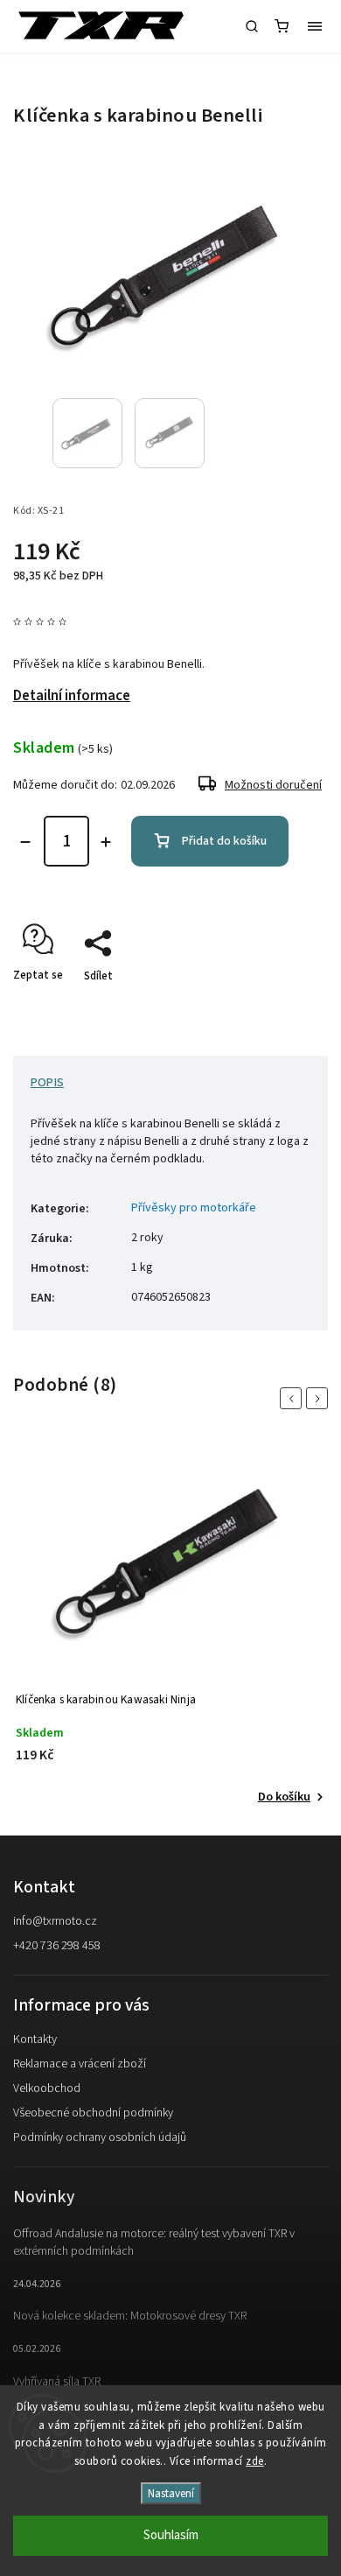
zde (255, 2461)
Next (320, 1398)
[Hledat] (252, 26)
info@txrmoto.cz (55, 1921)
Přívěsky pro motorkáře (194, 1208)
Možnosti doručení (273, 785)
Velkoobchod (47, 2088)
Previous (294, 1398)
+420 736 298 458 (57, 1946)
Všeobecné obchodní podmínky (93, 2113)
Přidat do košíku (224, 841)
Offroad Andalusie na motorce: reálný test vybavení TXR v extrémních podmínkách (154, 2243)
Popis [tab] (47, 1083)
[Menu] (315, 26)
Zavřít (286, 1007)
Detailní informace (72, 696)
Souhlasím (171, 2535)
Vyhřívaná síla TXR (57, 2382)
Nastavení (171, 2493)
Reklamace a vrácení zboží (80, 2064)
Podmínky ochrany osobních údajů (100, 2137)
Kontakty (35, 2039)
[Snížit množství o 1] (25, 842)
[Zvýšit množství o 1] (106, 842)
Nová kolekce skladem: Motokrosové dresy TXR (130, 2316)
